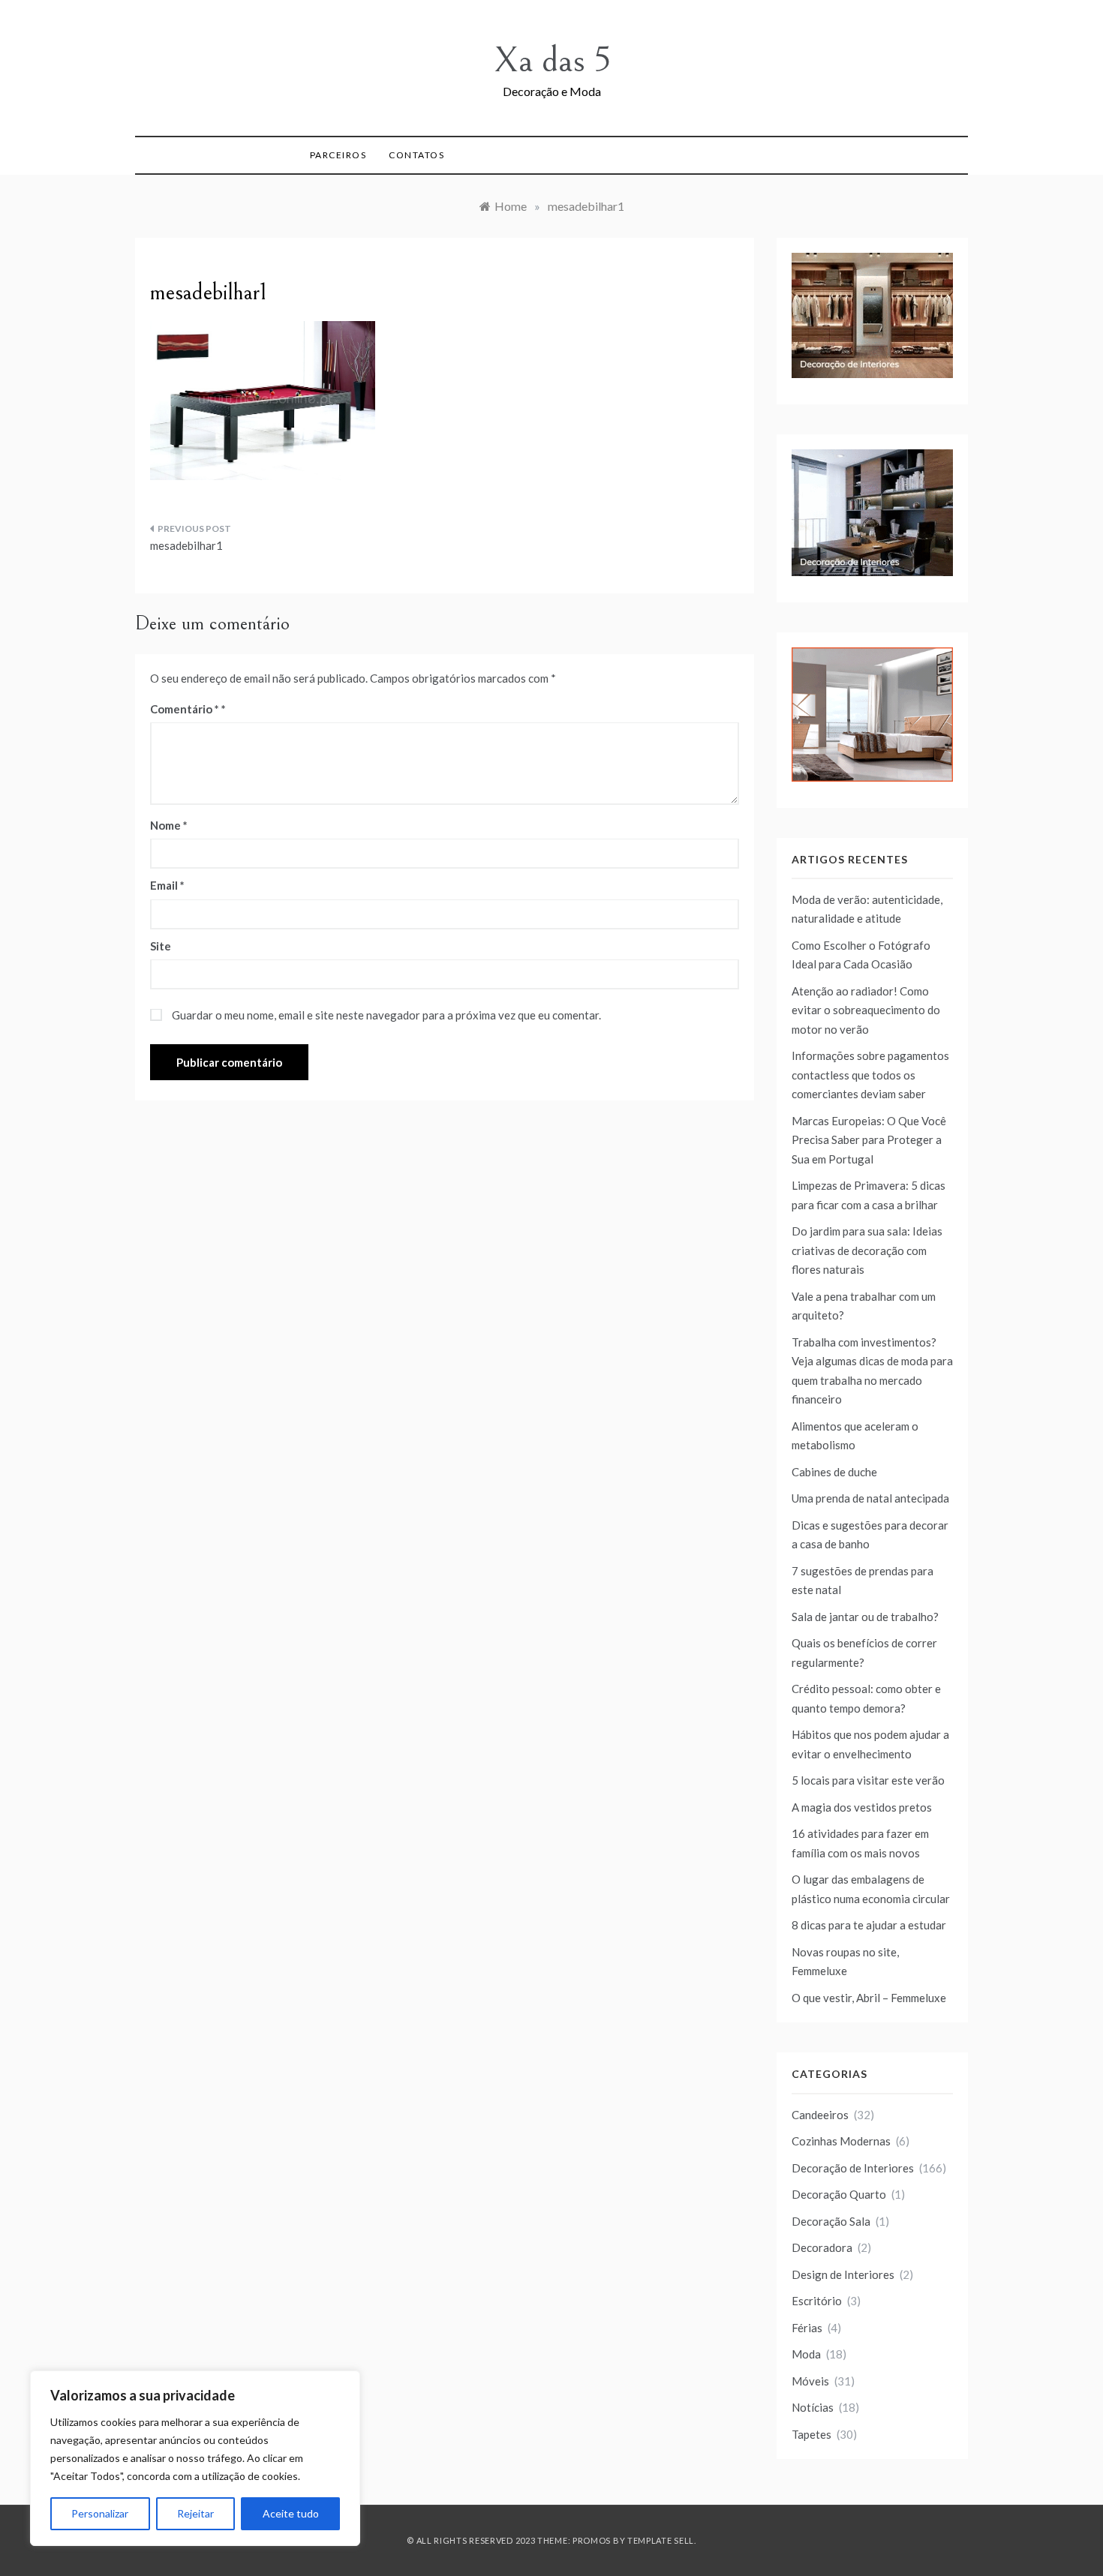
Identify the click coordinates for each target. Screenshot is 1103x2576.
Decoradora (822, 2247)
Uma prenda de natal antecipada (870, 1498)
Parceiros (338, 155)
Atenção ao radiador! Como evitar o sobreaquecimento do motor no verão (866, 1010)
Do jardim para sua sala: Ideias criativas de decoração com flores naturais (867, 1250)
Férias (807, 2328)
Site (161, 946)
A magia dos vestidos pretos (862, 1807)
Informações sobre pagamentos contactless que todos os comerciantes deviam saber (870, 1075)
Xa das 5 (552, 60)
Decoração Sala (831, 2221)
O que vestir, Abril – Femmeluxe (869, 1998)
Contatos (416, 155)
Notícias (813, 2407)
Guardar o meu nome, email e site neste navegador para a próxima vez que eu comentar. (386, 1015)
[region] (195, 2458)
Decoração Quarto (839, 2194)
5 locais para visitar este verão (868, 1780)
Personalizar (100, 2513)
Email (167, 885)
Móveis (810, 2381)
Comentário (185, 709)
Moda (806, 2354)
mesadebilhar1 (186, 545)
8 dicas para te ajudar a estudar (869, 1925)
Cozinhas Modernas (841, 2141)
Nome (169, 825)
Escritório (817, 2301)
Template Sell (661, 2540)
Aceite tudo (291, 2513)
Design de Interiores (843, 2274)
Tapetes (811, 2434)
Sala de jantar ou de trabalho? (865, 1617)
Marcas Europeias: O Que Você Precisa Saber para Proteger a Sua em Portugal (869, 1140)
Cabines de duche (834, 1472)
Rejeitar (195, 2513)
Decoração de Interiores (853, 2168)
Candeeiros (820, 2115)
